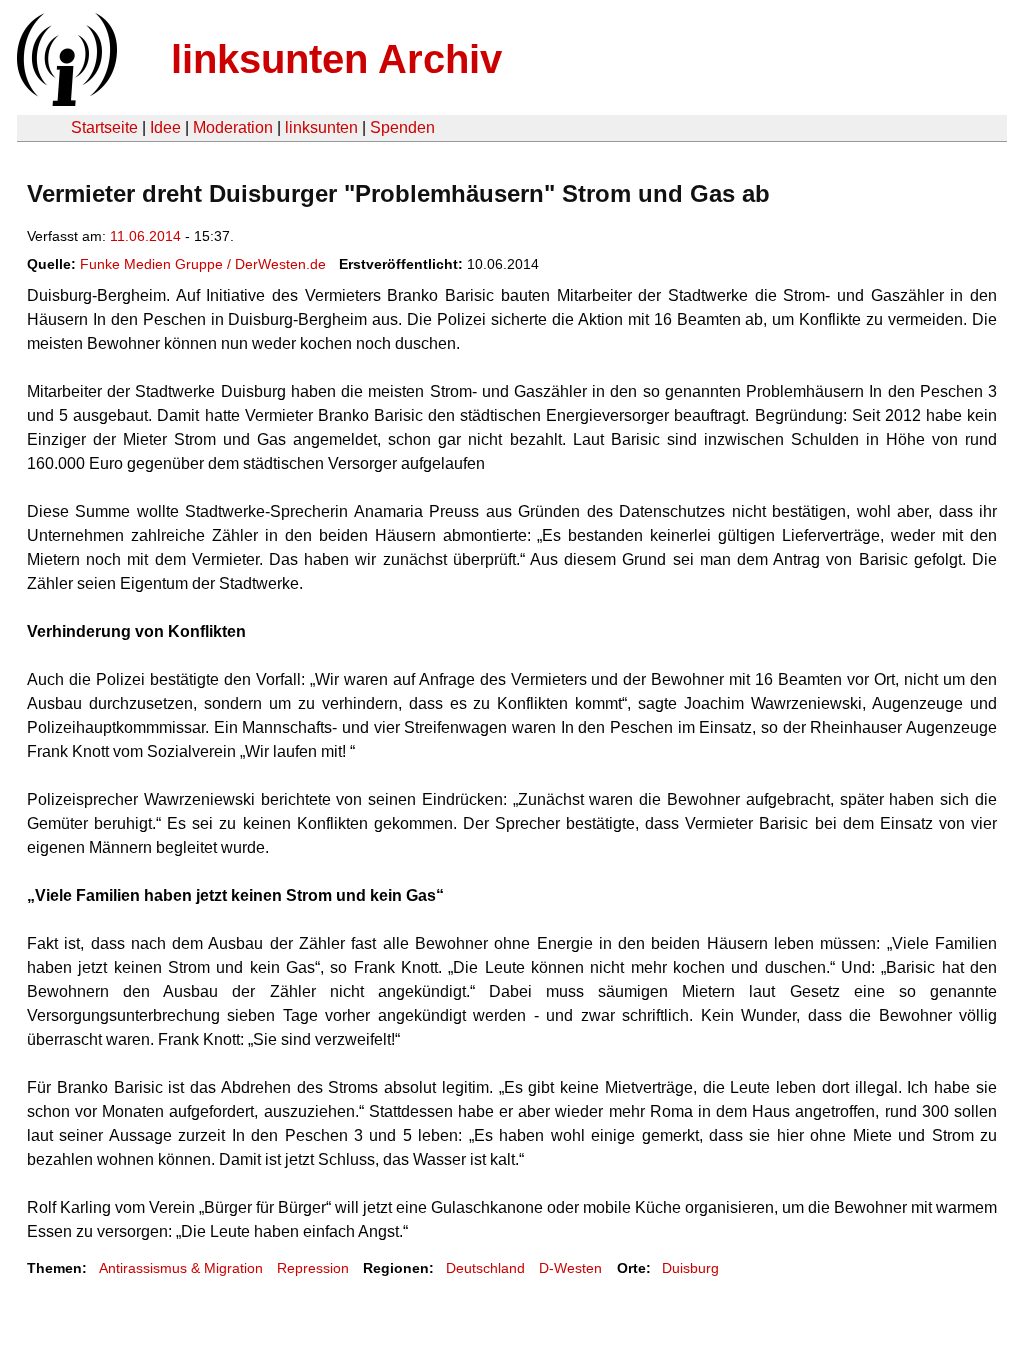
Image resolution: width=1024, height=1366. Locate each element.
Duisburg (690, 1268)
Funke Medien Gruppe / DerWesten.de (203, 264)
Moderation (233, 127)
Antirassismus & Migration (181, 1268)
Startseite (104, 127)
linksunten (321, 127)
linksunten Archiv (336, 59)
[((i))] (65, 100)
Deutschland (485, 1268)
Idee (165, 127)
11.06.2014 (145, 236)
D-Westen (570, 1268)
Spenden (402, 127)
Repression (313, 1268)
